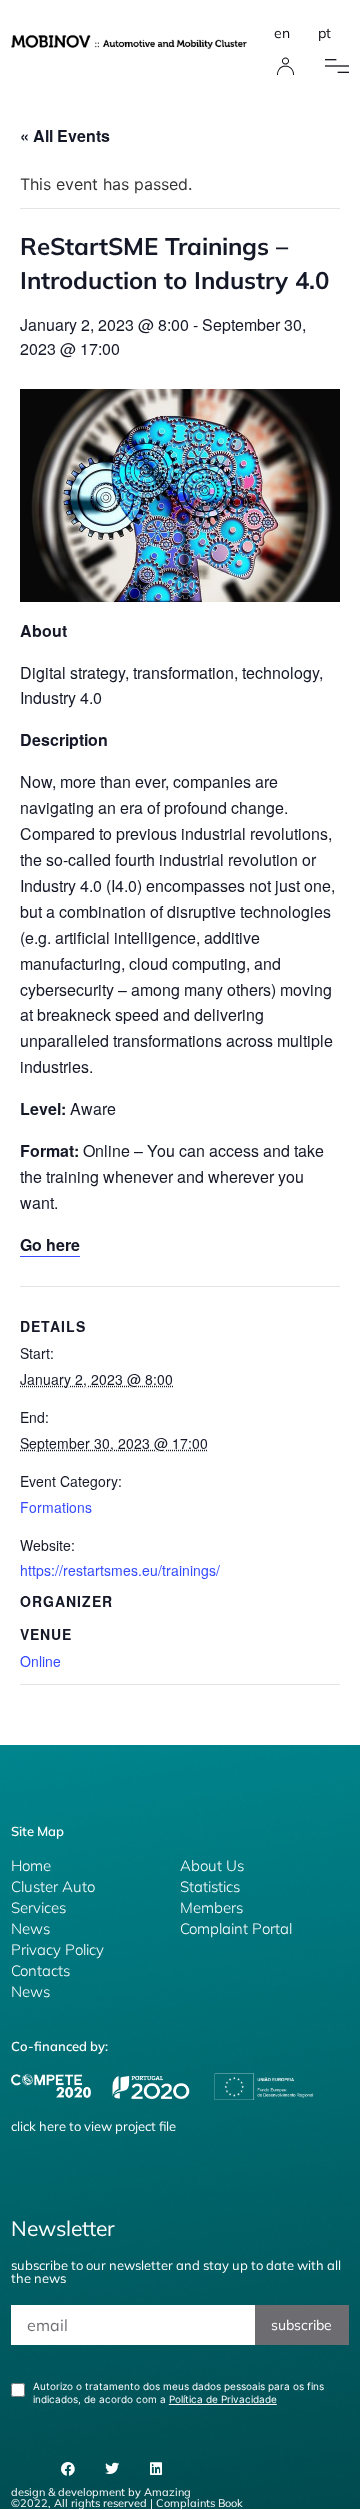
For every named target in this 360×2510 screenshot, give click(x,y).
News (30, 1928)
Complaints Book (199, 2503)
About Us (212, 1865)
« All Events (65, 135)
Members (211, 1907)
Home (31, 1865)
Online (40, 1661)
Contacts (40, 1970)
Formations (56, 1507)
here (52, 2126)
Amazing (167, 2492)
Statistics (210, 1886)
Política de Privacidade (223, 2399)
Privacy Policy (57, 1949)
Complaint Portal (236, 1928)
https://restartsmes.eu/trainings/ (120, 1570)
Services (38, 1907)
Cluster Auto (53, 1886)
